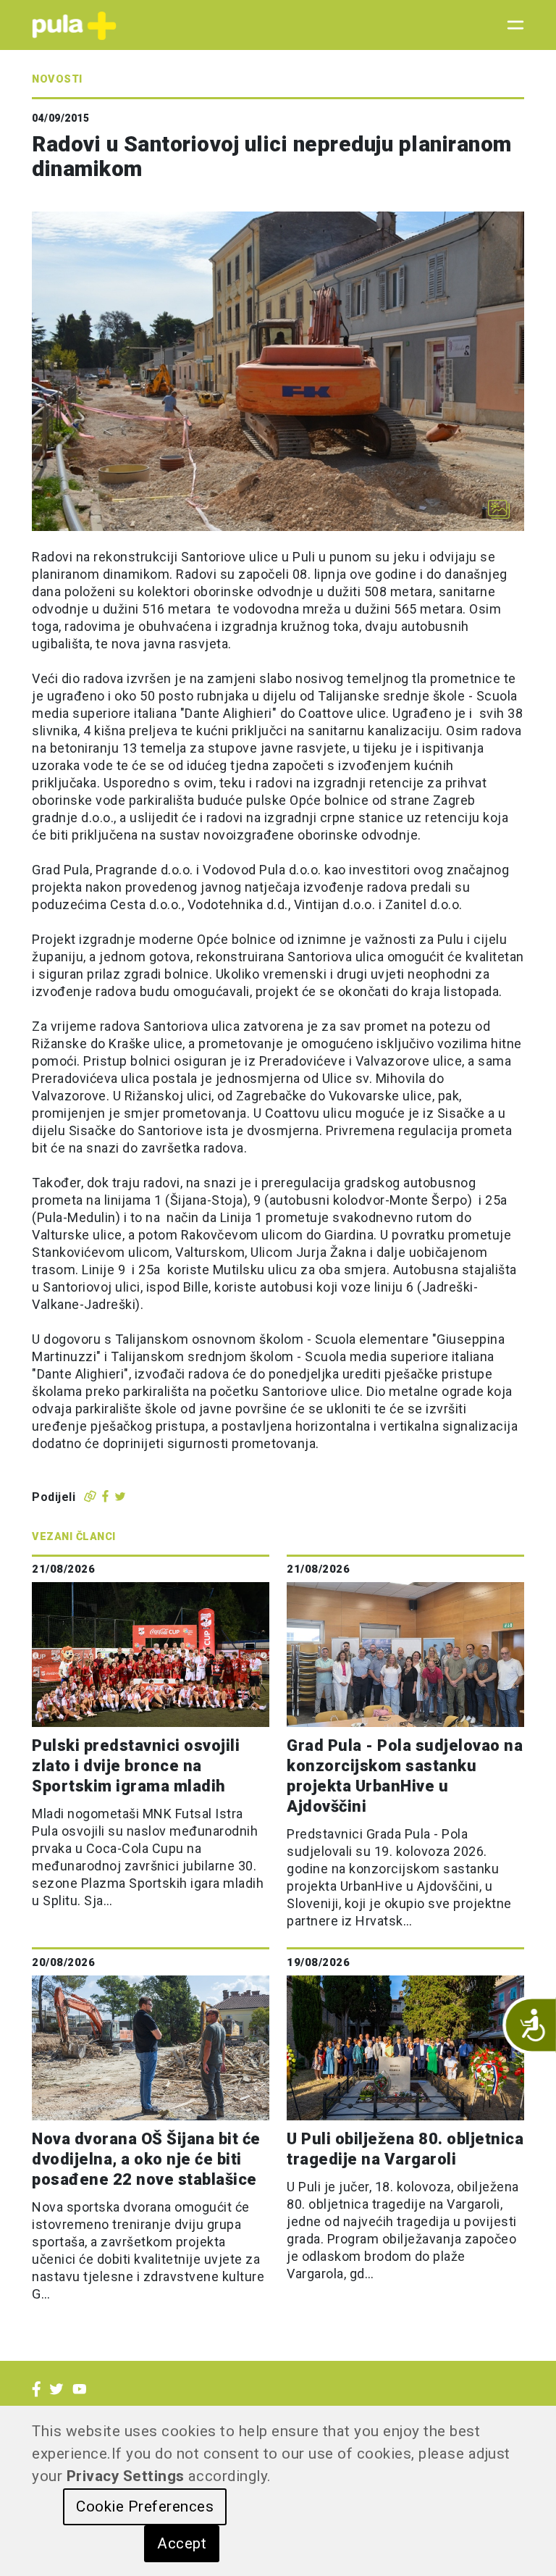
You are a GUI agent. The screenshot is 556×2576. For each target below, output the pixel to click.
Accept (182, 2543)
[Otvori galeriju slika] (499, 509)
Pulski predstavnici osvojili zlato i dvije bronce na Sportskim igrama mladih (136, 1766)
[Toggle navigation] (511, 25)
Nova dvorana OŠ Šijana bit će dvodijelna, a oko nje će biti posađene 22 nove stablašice (146, 2159)
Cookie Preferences (145, 2506)
